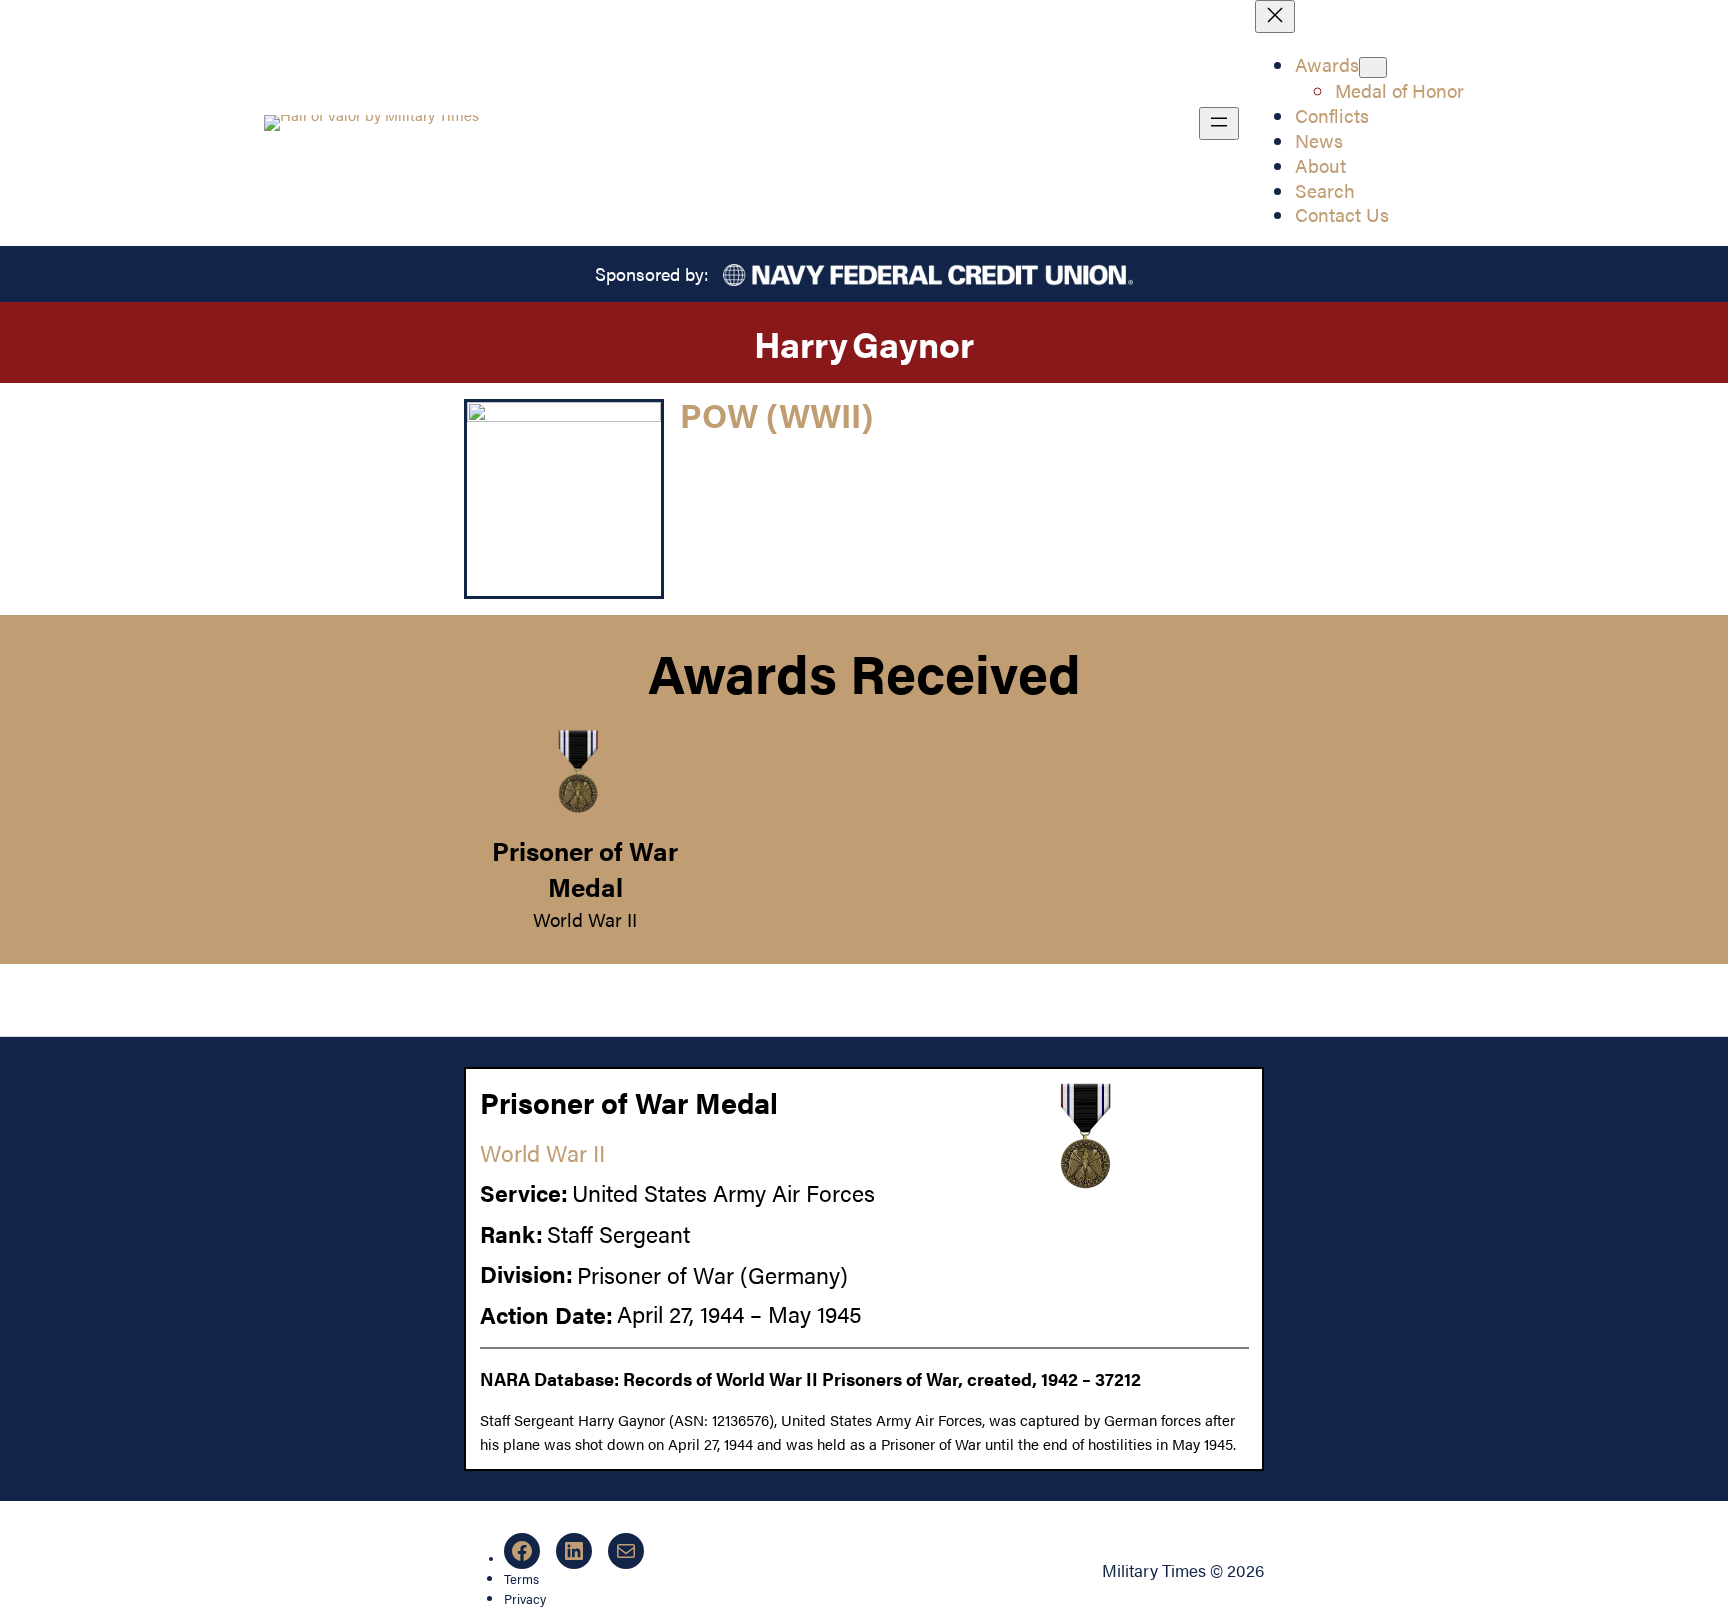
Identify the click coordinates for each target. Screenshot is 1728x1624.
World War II (585, 919)
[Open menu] (1219, 123)
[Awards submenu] (1373, 67)
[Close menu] (1275, 16)
